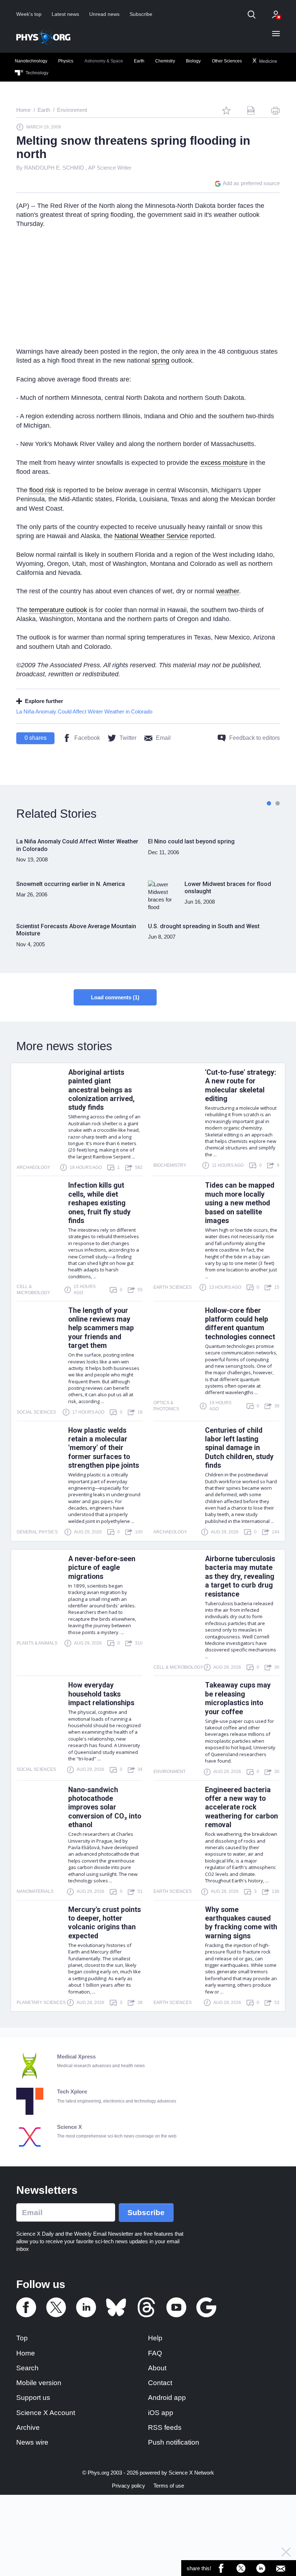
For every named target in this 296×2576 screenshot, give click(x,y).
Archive (28, 2427)
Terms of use (169, 2486)
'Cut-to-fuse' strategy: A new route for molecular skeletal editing (241, 1086)
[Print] (275, 110)
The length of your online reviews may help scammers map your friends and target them (101, 1328)
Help (155, 2338)
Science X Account (46, 2413)
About (157, 2368)
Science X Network (191, 2473)
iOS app (161, 2413)
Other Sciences (227, 61)
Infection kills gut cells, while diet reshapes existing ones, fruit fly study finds (99, 1203)
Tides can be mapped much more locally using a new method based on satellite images (240, 1203)
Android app (167, 2398)
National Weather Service (151, 536)
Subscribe (141, 14)
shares (36, 738)
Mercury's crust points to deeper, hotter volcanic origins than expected (105, 1923)
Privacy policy (129, 2486)
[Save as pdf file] (251, 110)
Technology (36, 73)
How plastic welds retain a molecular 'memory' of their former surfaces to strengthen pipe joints (104, 1448)
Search (27, 2368)
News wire (32, 2442)
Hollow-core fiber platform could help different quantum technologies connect (240, 1324)
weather (228, 591)
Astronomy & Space (104, 61)
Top (22, 2338)
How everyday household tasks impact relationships (101, 1694)
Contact (160, 2383)
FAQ (155, 2353)
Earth (139, 61)
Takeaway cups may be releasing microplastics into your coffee (238, 1698)
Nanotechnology (31, 61)
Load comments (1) (115, 997)
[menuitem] (31, 61)
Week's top (29, 14)
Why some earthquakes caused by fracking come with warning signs (241, 1923)
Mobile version (39, 2383)
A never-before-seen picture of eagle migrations (102, 1568)
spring (160, 361)
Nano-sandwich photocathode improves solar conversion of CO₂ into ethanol (105, 1807)
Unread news (104, 14)
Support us (33, 2398)
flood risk (42, 490)
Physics (66, 61)
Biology (193, 61)
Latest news (65, 14)
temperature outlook (58, 610)
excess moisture (224, 463)
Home (26, 2353)
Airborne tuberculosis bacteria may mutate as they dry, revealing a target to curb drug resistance (240, 1577)
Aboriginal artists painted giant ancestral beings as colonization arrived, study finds (101, 1090)
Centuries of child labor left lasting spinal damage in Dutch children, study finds (239, 1448)
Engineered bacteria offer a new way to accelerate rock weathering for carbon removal (241, 1807)
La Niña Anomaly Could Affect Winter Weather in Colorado (84, 711)
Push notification (174, 2442)
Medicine (268, 61)
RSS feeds (165, 2427)
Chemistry (165, 61)
